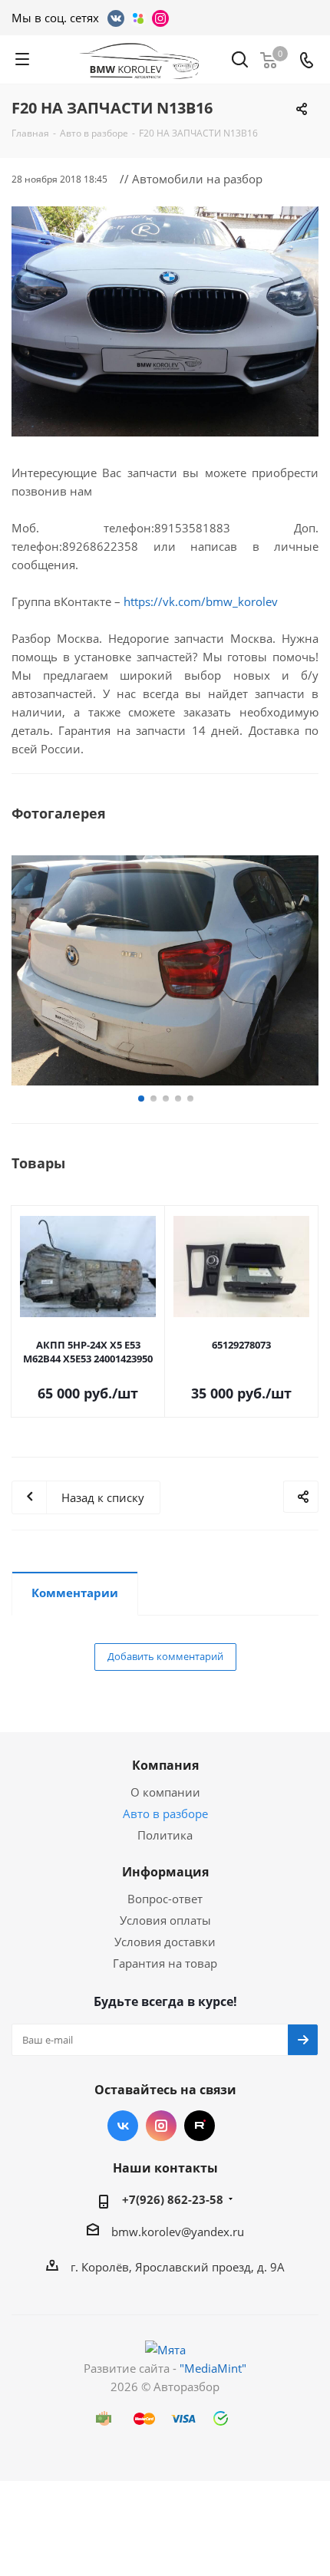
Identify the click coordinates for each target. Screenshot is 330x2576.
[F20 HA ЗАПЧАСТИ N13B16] (165, 321)
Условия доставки (165, 1942)
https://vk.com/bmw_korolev (201, 601)
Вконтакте (123, 2126)
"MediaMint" (213, 2368)
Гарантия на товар (165, 1963)
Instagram (161, 2126)
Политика (165, 1835)
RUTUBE (200, 2126)
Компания (165, 1765)
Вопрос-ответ (165, 1899)
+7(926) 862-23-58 (173, 2199)
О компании (165, 1792)
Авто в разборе (165, 1813)
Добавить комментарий (165, 1656)
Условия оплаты (165, 1920)
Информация (165, 1872)
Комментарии (75, 1593)
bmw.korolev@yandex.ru (178, 2232)
